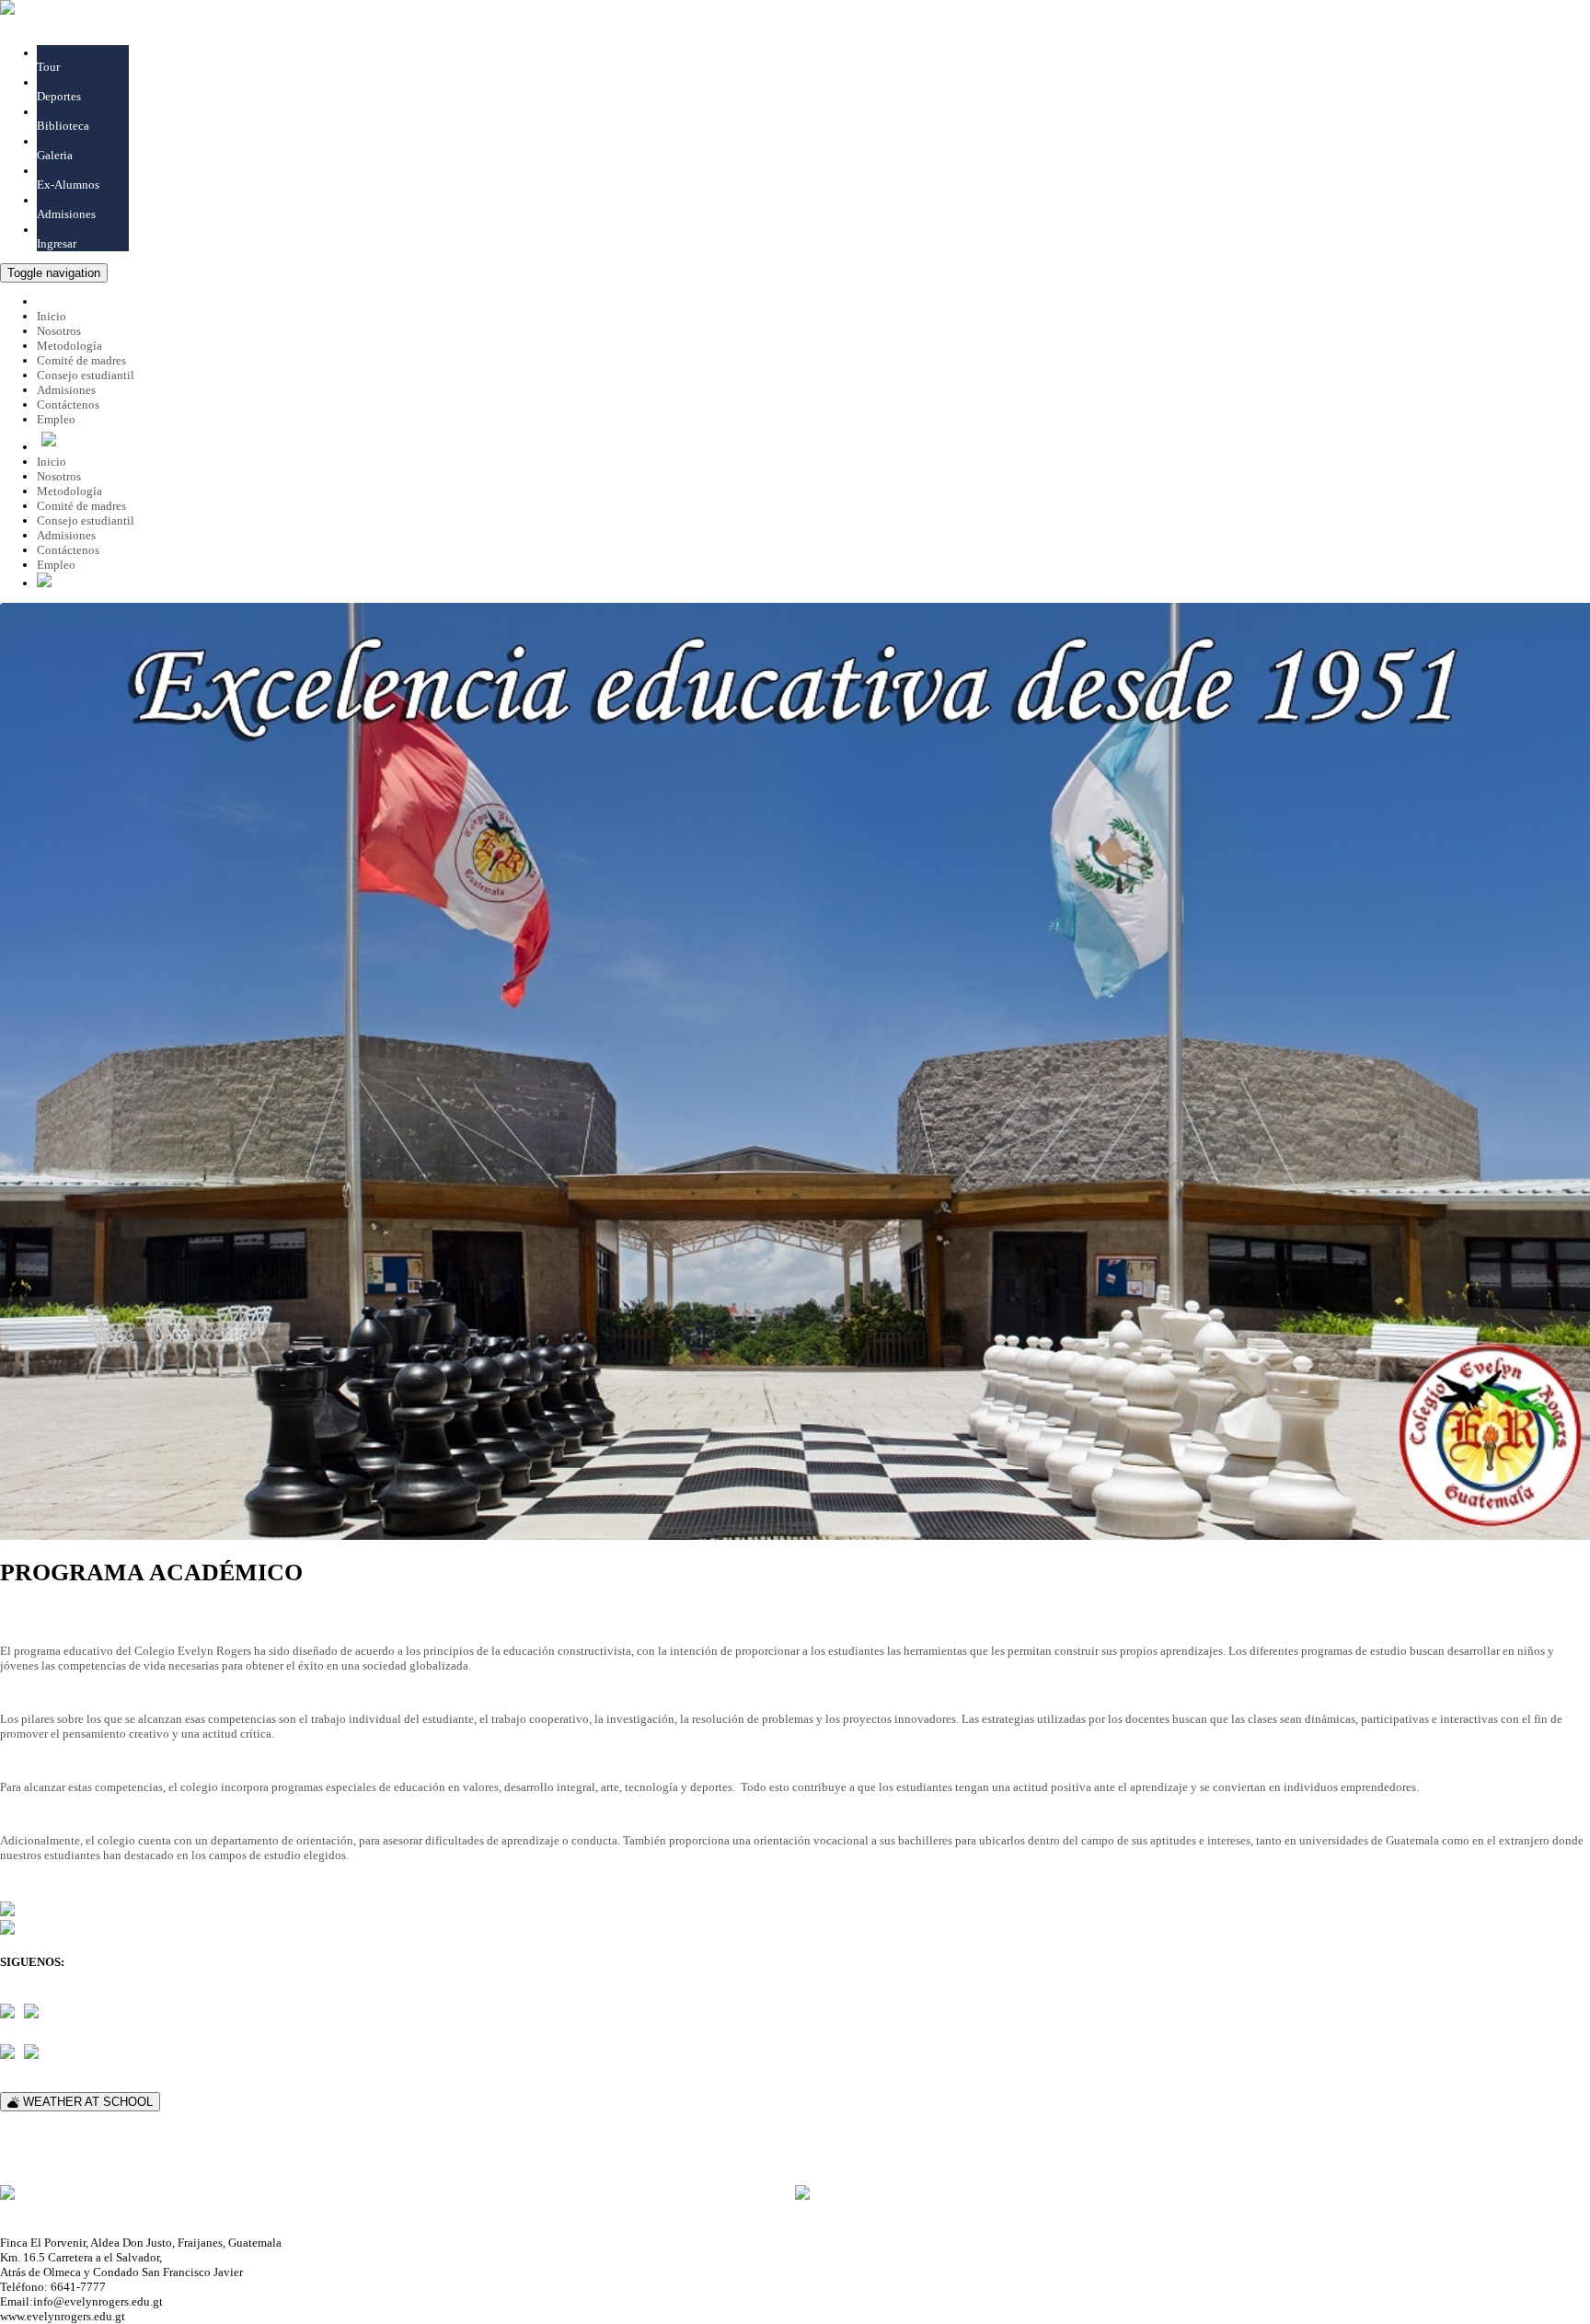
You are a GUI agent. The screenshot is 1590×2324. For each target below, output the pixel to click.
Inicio (52, 462)
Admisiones (66, 214)
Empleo (56, 419)
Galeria (55, 155)
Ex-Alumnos (68, 185)
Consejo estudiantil (86, 520)
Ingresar (57, 243)
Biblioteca (63, 126)
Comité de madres (81, 506)
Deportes (59, 96)
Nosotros (59, 476)
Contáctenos (68, 550)
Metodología (69, 491)
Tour (48, 67)
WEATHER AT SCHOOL (86, 2102)
